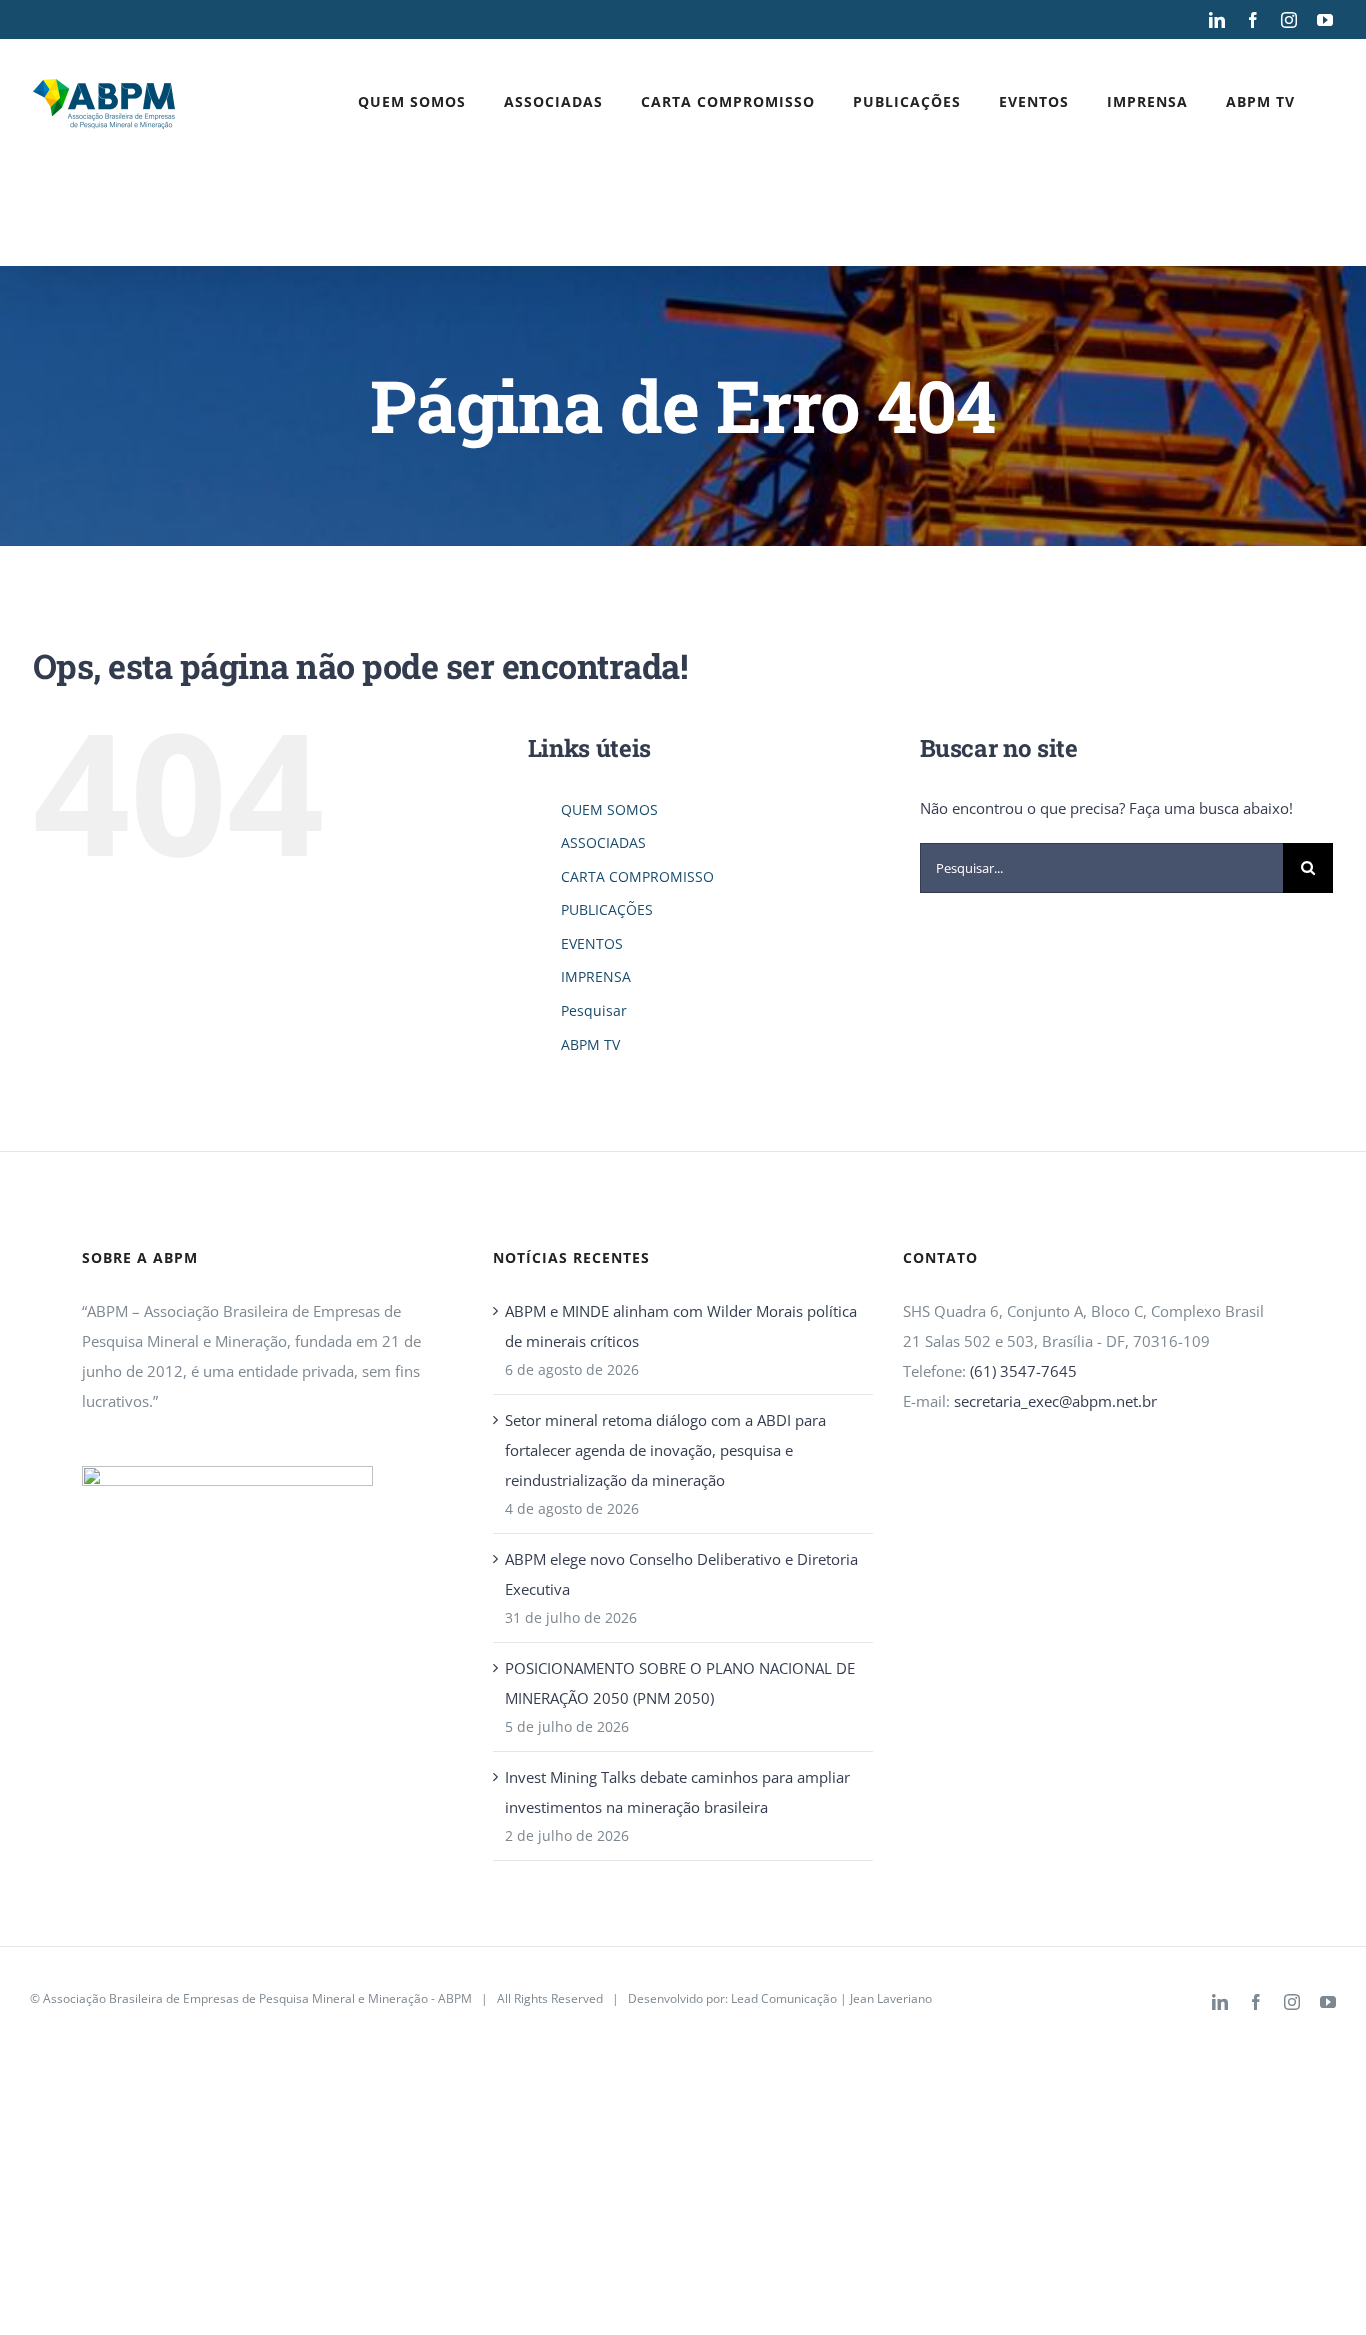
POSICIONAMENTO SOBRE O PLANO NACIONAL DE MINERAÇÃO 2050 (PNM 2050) (680, 1683)
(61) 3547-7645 (1023, 1371)
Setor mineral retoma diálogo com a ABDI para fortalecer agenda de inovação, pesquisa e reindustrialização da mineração (665, 1450)
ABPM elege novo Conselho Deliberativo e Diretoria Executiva (681, 1574)
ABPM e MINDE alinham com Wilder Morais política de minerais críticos (681, 1326)
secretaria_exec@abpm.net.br (1055, 1401)
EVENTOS (592, 943)
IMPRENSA (596, 976)
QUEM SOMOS (609, 809)
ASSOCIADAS (603, 842)
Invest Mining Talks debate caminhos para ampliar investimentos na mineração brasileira (677, 1792)
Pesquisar (594, 1010)
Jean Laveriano (891, 1998)
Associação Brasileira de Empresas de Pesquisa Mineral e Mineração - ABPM (257, 1998)
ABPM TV (590, 1044)
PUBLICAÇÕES (607, 909)
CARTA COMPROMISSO (637, 876)
